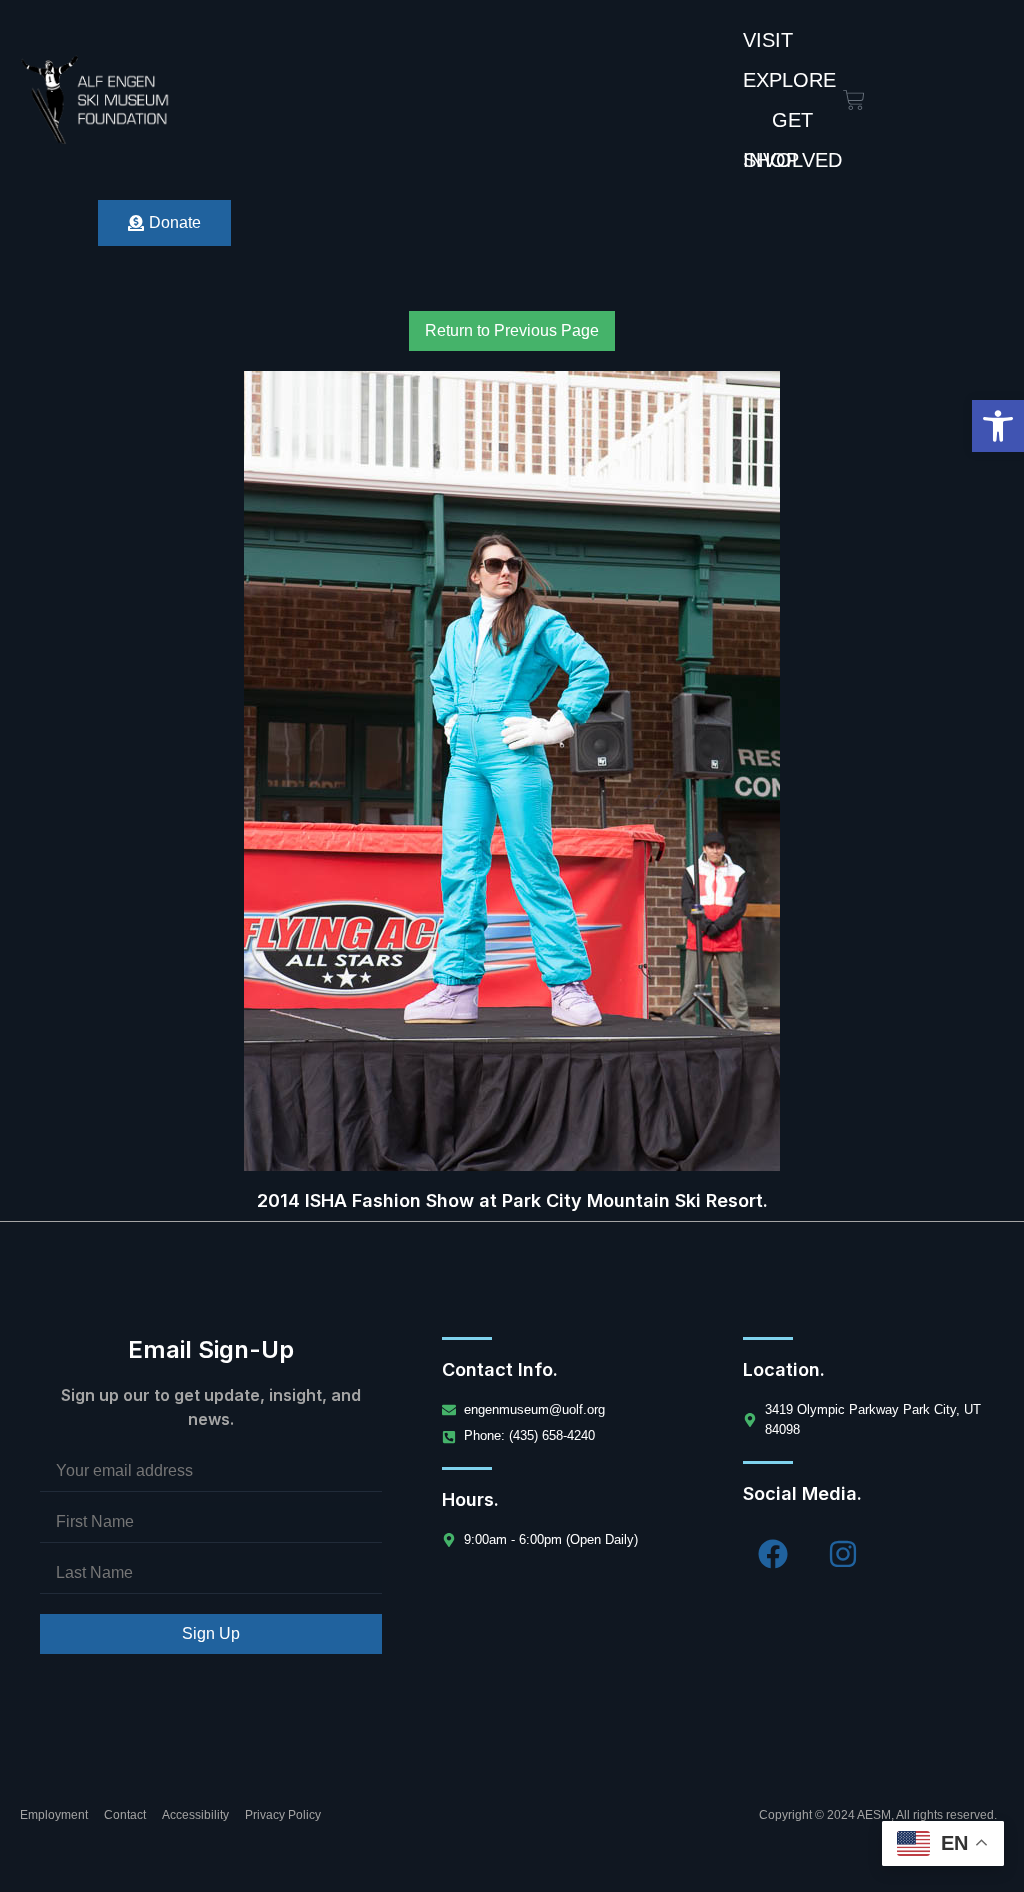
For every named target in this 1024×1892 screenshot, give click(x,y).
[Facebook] (773, 1554)
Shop (771, 160)
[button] (998, 426)
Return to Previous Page (512, 330)
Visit (768, 40)
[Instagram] (843, 1554)
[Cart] (854, 100)
